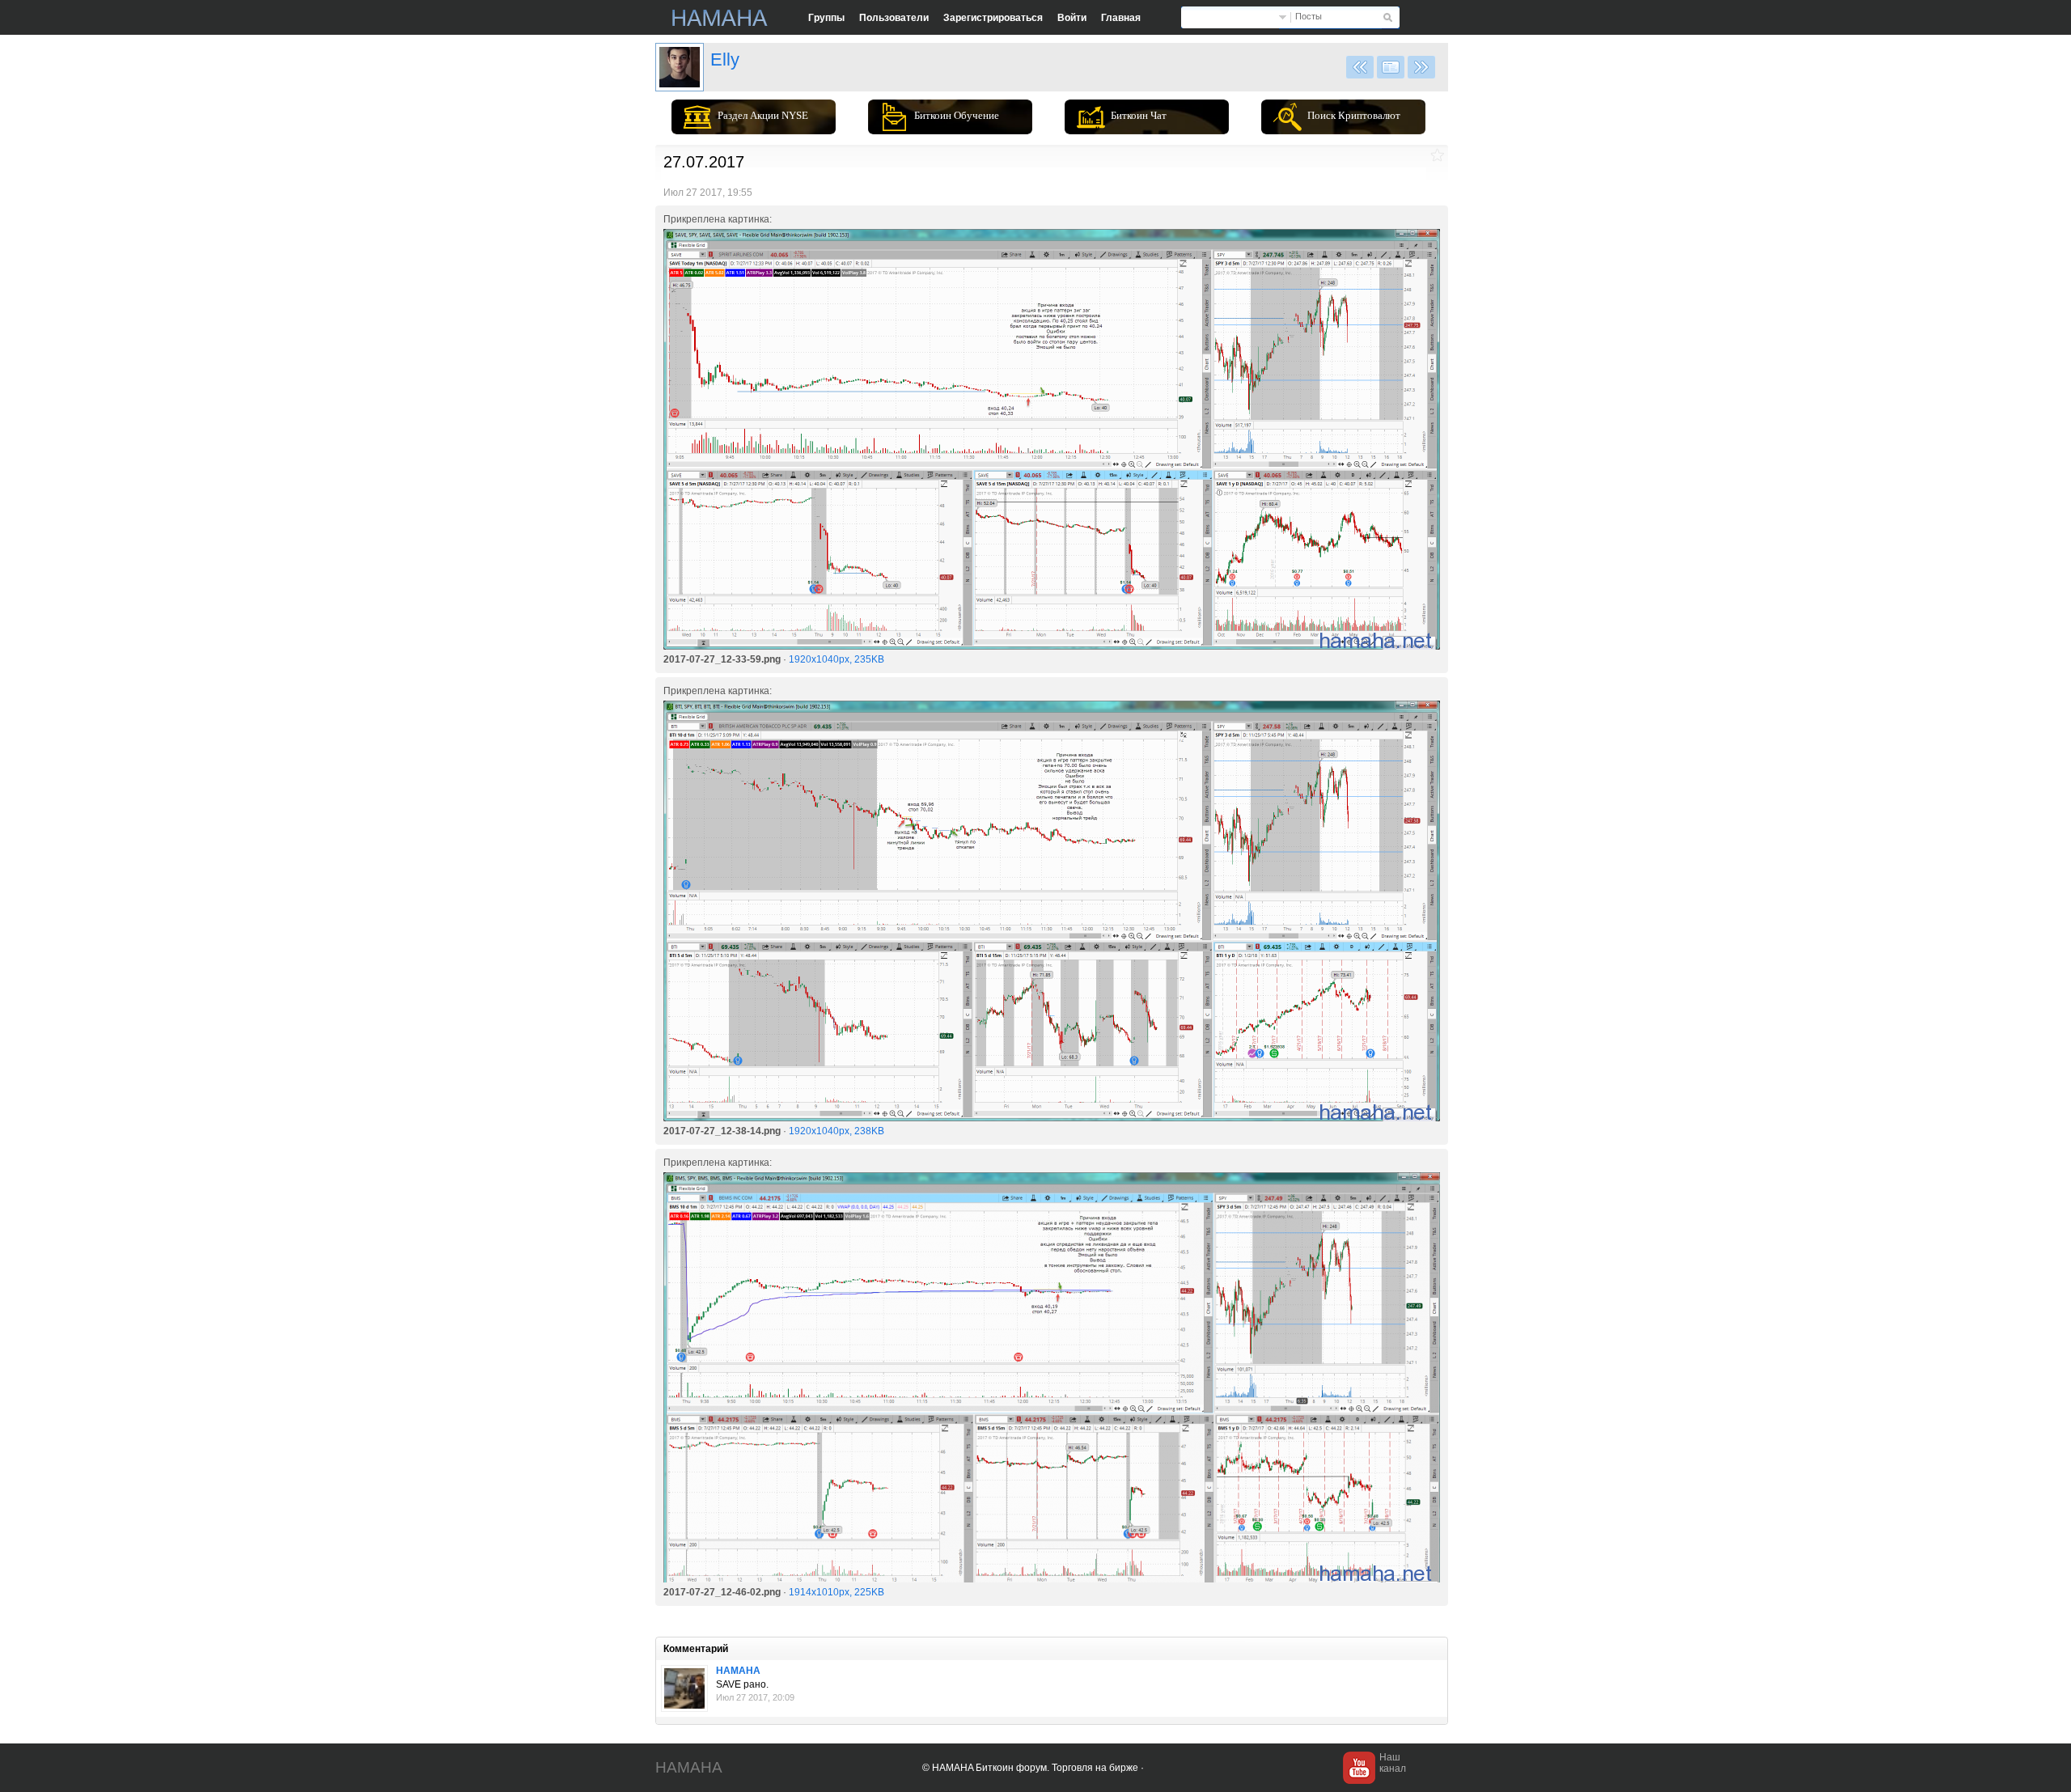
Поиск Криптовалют (1354, 115)
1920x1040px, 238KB (836, 1131)
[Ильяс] (680, 67)
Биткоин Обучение (957, 115)
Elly (725, 59)
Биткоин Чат (1139, 115)
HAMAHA (738, 1671)
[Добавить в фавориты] (1437, 155)
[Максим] (684, 1688)
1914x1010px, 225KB (836, 1592)
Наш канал (1393, 1763)
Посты (1309, 16)
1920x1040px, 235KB (836, 659)
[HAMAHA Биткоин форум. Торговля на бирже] (720, 18)
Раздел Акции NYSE (763, 115)
